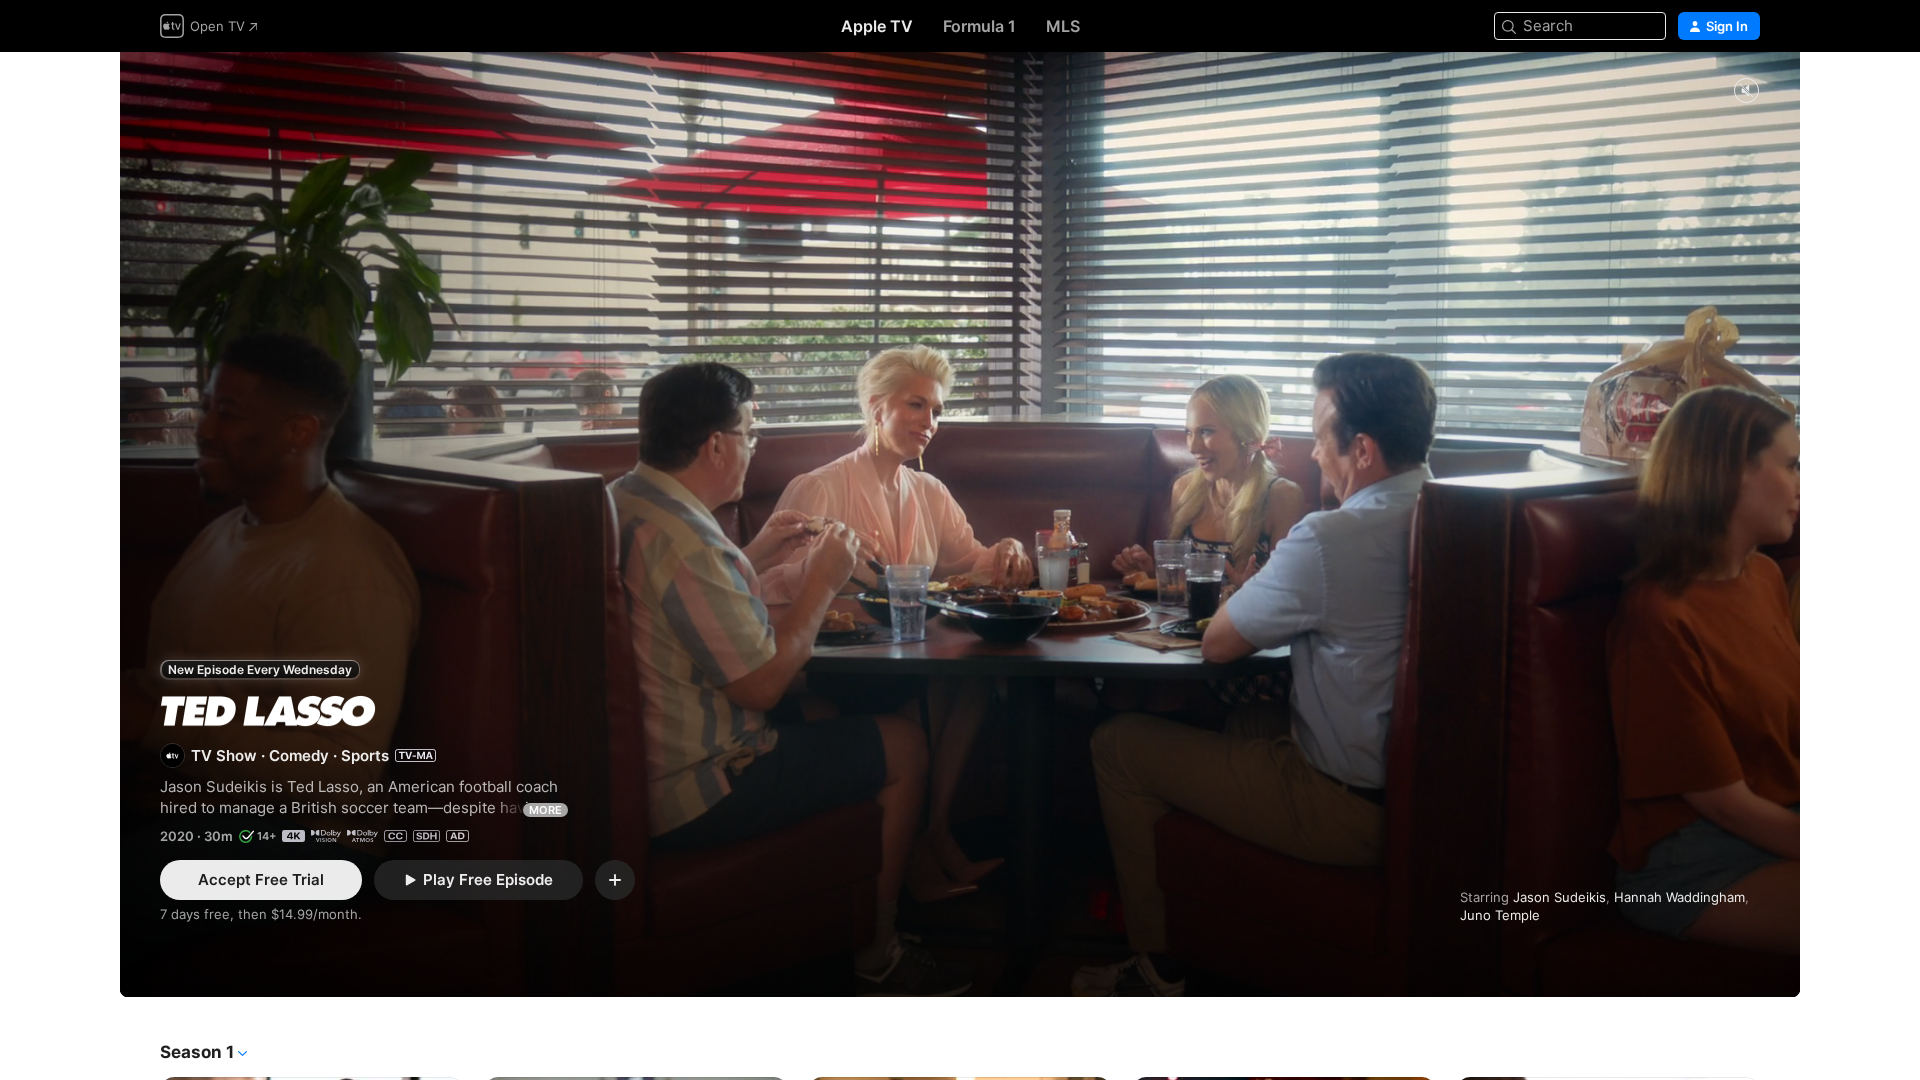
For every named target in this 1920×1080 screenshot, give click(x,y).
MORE (545, 810)
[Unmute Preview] (1746, 91)
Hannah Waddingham (1679, 897)
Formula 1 (979, 26)
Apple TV (877, 26)
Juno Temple (1500, 915)
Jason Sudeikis (1559, 897)
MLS (1063, 26)
